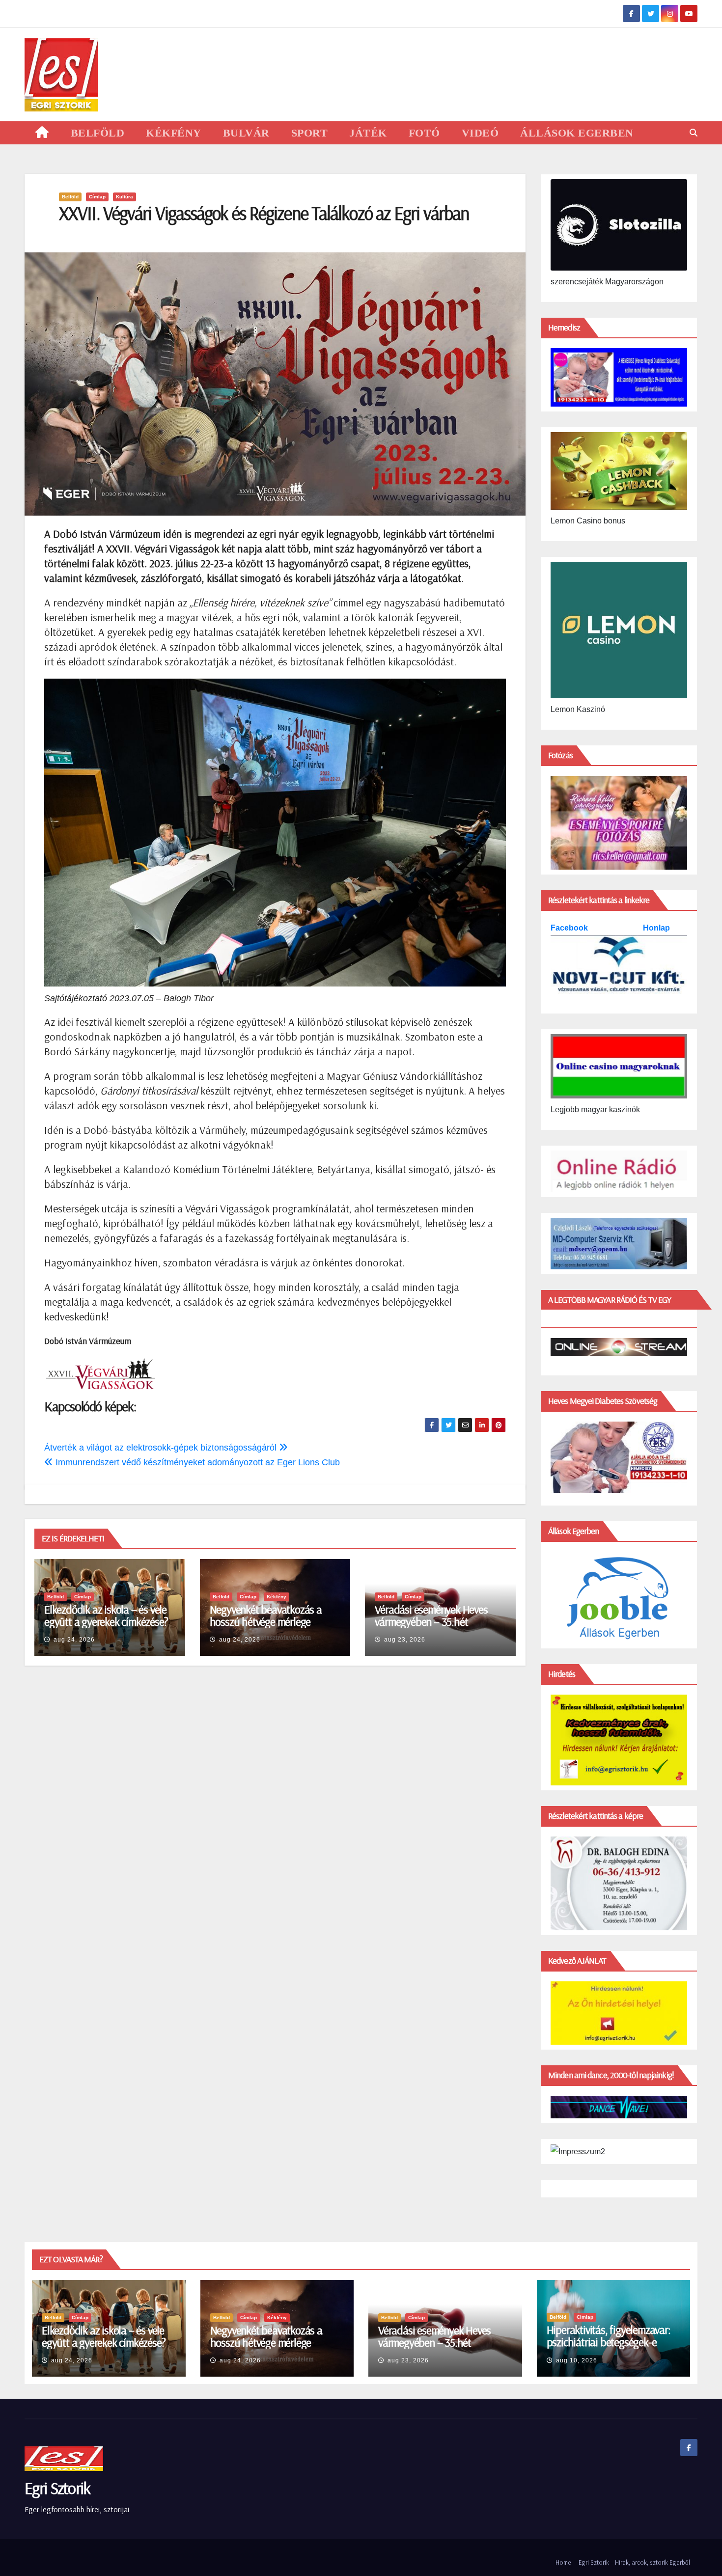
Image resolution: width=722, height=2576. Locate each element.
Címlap (97, 197)
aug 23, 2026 (405, 1640)
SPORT (310, 133)
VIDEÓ (480, 133)
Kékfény (277, 1597)
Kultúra (125, 197)
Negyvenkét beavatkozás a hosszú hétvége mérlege (266, 1615)
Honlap (656, 928)
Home (563, 2562)
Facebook (570, 928)
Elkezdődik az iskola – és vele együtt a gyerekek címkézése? (106, 1615)
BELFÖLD (98, 133)
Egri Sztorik (57, 2488)
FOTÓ (424, 133)
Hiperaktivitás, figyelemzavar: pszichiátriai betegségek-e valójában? (609, 2342)
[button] (694, 133)
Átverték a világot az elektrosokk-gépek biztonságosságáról (162, 1448)
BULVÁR (246, 133)
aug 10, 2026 (577, 2360)
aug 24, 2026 (74, 1640)
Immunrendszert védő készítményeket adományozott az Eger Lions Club (196, 1462)
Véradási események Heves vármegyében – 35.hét (431, 1615)
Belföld (70, 197)
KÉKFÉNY (174, 133)
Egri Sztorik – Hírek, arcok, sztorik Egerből (634, 2562)
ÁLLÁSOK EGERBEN (577, 133)
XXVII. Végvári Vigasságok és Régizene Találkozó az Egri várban (264, 213)
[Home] (42, 133)
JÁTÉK (368, 133)
